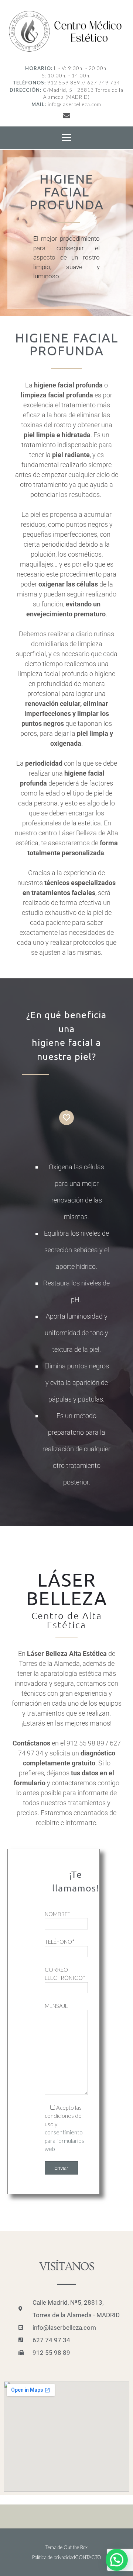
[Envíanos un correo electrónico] (67, 115)
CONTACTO (88, 2557)
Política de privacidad (54, 2557)
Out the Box (76, 2547)
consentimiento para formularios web (64, 2140)
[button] (117, 2560)
